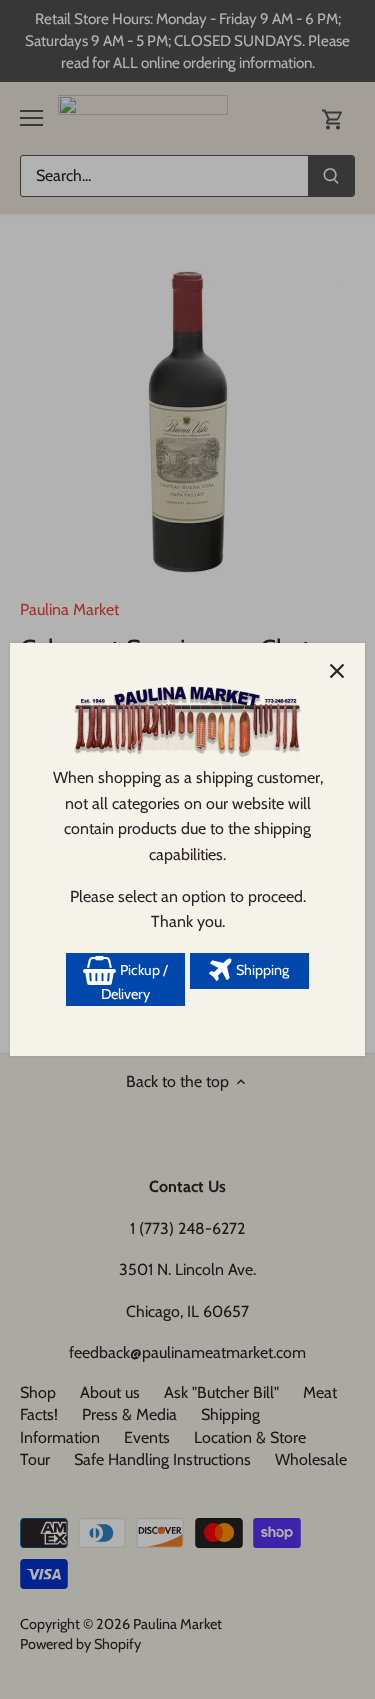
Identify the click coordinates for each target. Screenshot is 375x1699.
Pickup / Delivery (134, 982)
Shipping (261, 970)
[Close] (337, 671)
